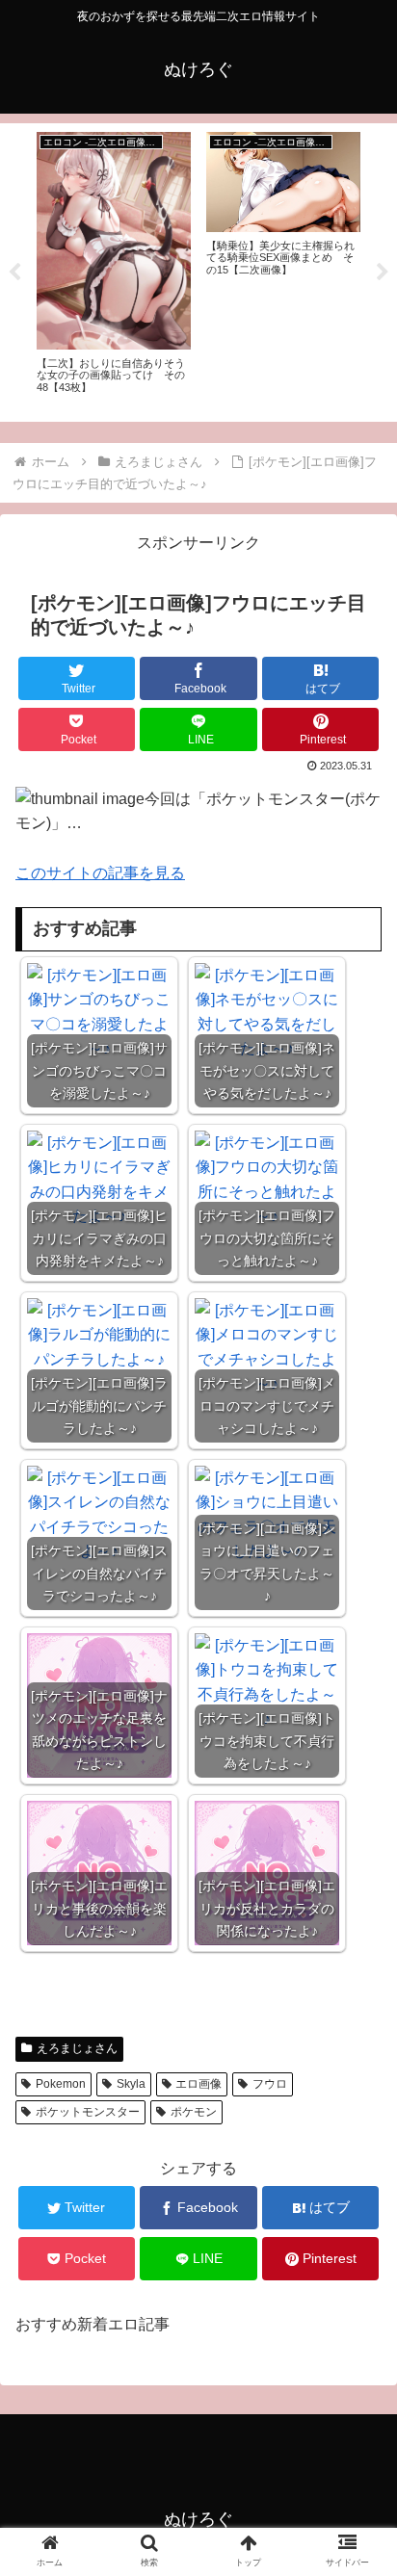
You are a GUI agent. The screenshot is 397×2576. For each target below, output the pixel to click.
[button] (357, 1926)
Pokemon (61, 2084)
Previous (14, 273)
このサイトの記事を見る (100, 873)
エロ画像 (198, 2084)
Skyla (131, 2084)
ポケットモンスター (88, 2112)
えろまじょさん (77, 2048)
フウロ (270, 2084)
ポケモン (194, 2112)
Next (383, 273)
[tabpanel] (114, 269)
